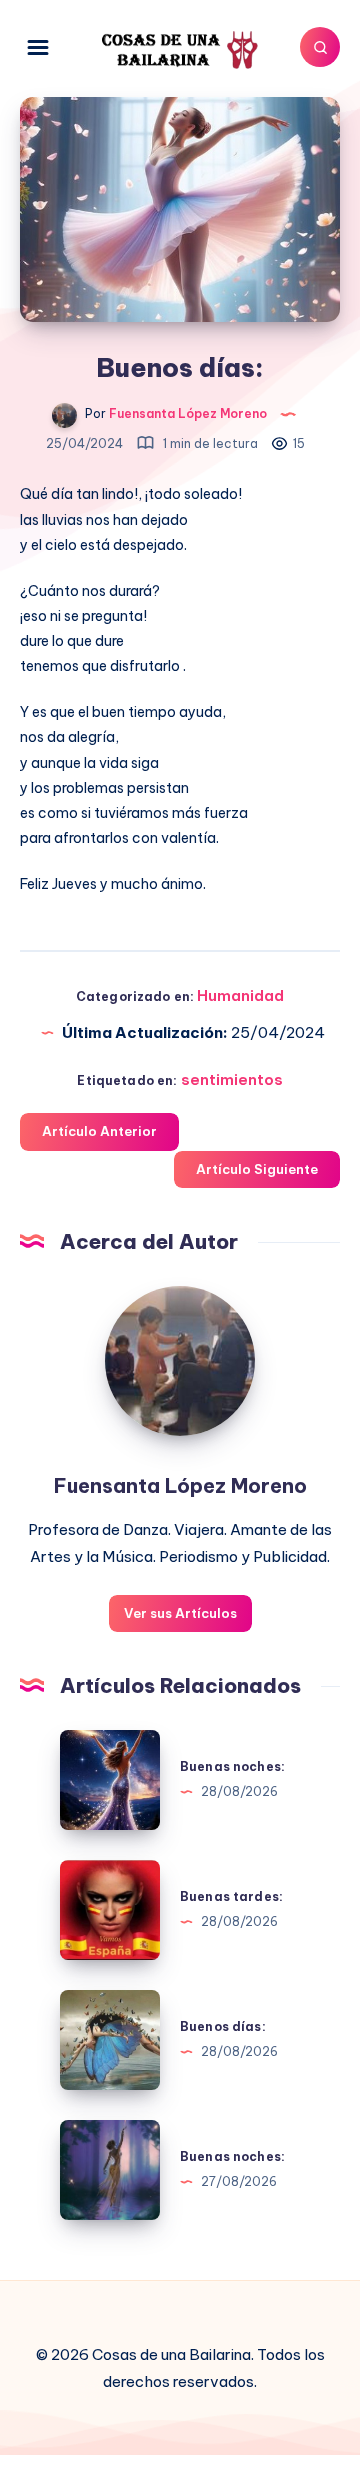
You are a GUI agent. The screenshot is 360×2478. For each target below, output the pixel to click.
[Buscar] (320, 47)
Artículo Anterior (99, 1131)
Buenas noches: (232, 1766)
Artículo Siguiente (257, 1169)
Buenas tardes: (231, 1896)
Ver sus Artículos (180, 1613)
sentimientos (232, 1079)
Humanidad (240, 995)
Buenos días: (223, 2026)
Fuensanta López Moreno (180, 1485)
